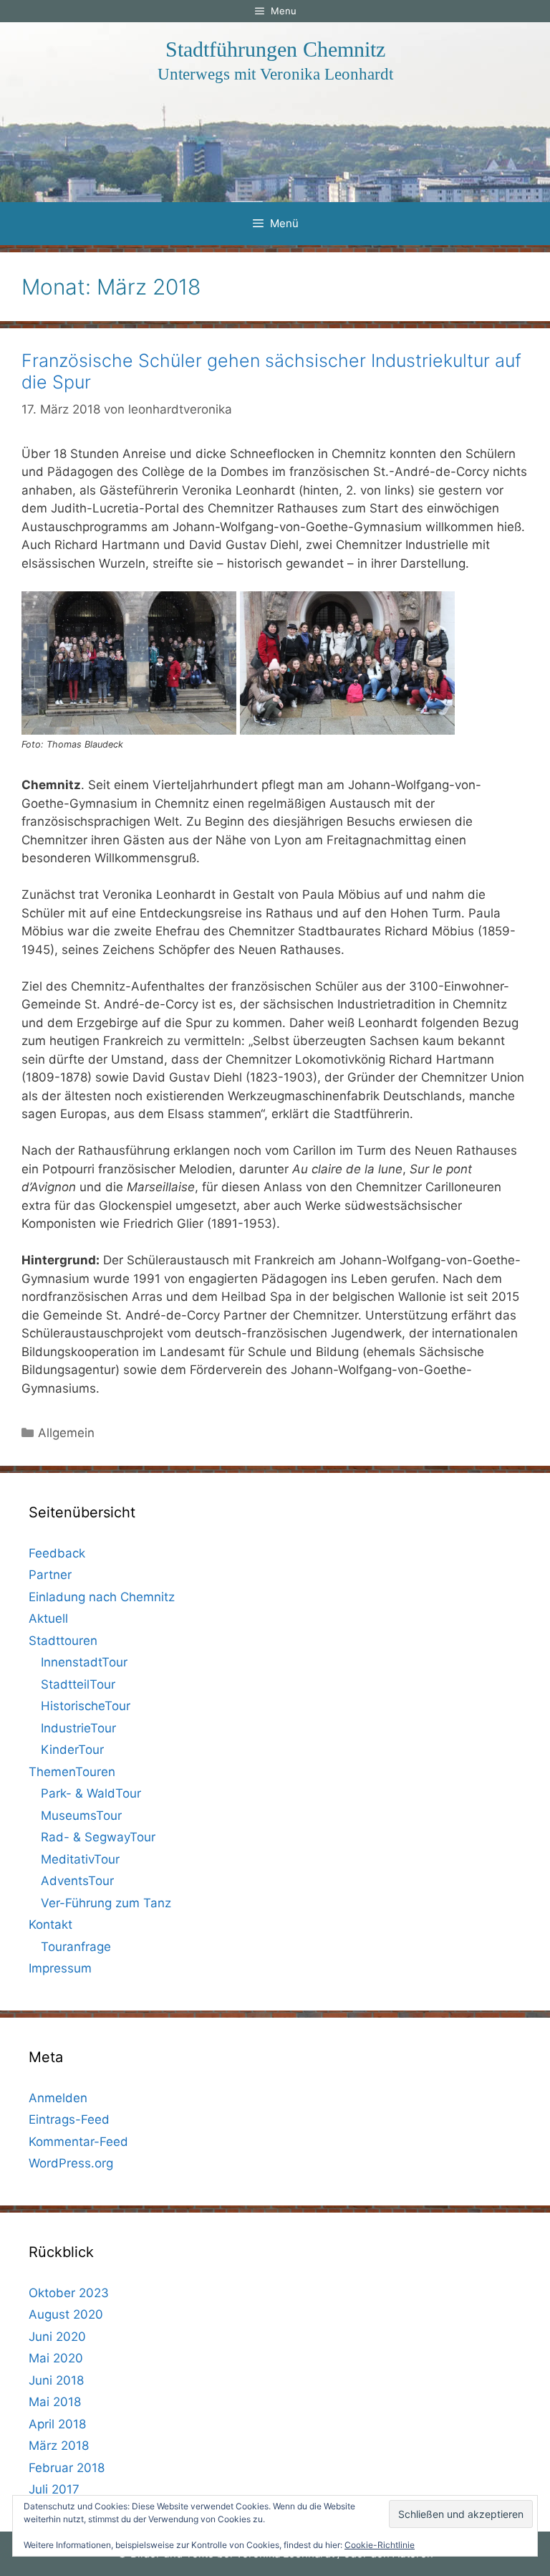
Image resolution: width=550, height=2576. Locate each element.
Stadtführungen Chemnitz (275, 49)
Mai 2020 (56, 2358)
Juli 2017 (54, 2489)
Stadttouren (63, 1641)
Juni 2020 (57, 2337)
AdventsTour (77, 1881)
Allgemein (66, 1433)
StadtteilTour (78, 1684)
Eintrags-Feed (69, 2119)
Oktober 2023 (69, 2293)
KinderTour (72, 1750)
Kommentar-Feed (78, 2142)
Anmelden (58, 2098)
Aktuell (48, 1618)
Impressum (60, 1968)
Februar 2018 (67, 2468)
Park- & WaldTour (91, 1793)
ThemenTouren (72, 1772)
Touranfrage (76, 1947)
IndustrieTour (78, 1728)
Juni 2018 (56, 2380)
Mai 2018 (55, 2402)
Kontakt (50, 1924)
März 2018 (59, 2446)
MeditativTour (80, 1859)
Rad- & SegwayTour (98, 1837)
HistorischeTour (86, 1706)
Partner (50, 1575)
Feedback (57, 1553)
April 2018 (57, 2424)
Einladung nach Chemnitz (102, 1597)
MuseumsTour (81, 1816)
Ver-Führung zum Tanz (106, 1903)
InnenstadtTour (84, 1662)
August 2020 (66, 2314)
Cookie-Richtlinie (380, 2545)
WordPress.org (71, 2163)
